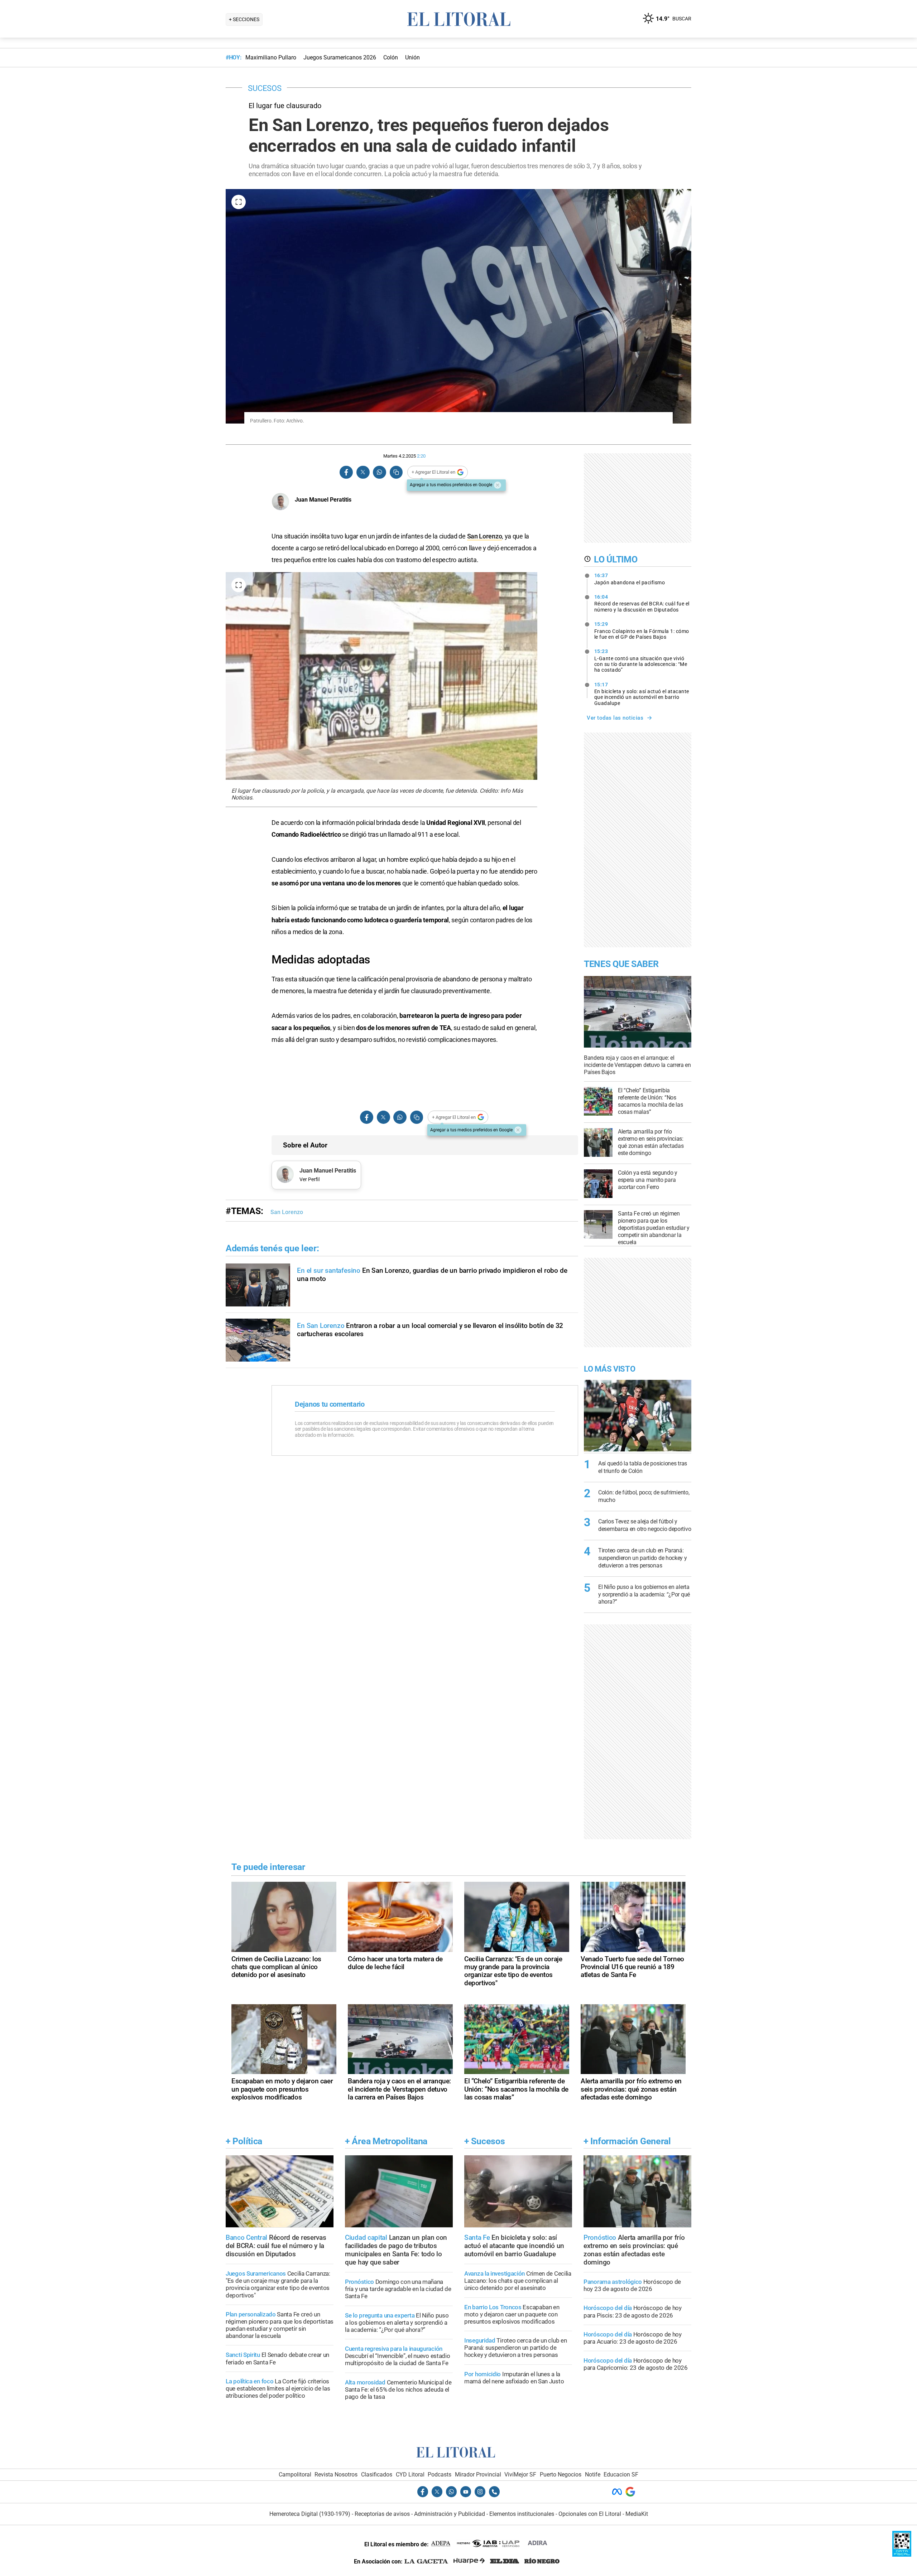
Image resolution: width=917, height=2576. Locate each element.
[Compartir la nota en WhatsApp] (379, 472)
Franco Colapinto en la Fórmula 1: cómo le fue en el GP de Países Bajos (642, 630)
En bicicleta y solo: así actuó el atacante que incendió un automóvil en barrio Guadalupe (642, 694)
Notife (593, 2474)
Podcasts (440, 2474)
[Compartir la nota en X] (363, 472)
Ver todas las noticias (615, 718)
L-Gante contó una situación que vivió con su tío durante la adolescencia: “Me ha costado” (641, 661)
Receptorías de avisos (382, 2514)
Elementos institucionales (522, 2514)
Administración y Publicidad (450, 2514)
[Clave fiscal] (902, 2555)
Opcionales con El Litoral (590, 2514)
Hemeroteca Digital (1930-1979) (310, 2514)
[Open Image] (239, 202)
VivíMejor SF (520, 2474)
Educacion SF (621, 2474)
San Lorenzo (485, 536)
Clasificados (377, 2474)
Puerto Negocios (561, 2474)
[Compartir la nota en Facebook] (346, 472)
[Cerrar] (498, 485)
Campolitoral (295, 2474)
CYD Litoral (410, 2474)
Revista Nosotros (336, 2474)
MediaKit (637, 2514)
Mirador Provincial (478, 2474)
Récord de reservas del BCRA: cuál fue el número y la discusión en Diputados (642, 603)
